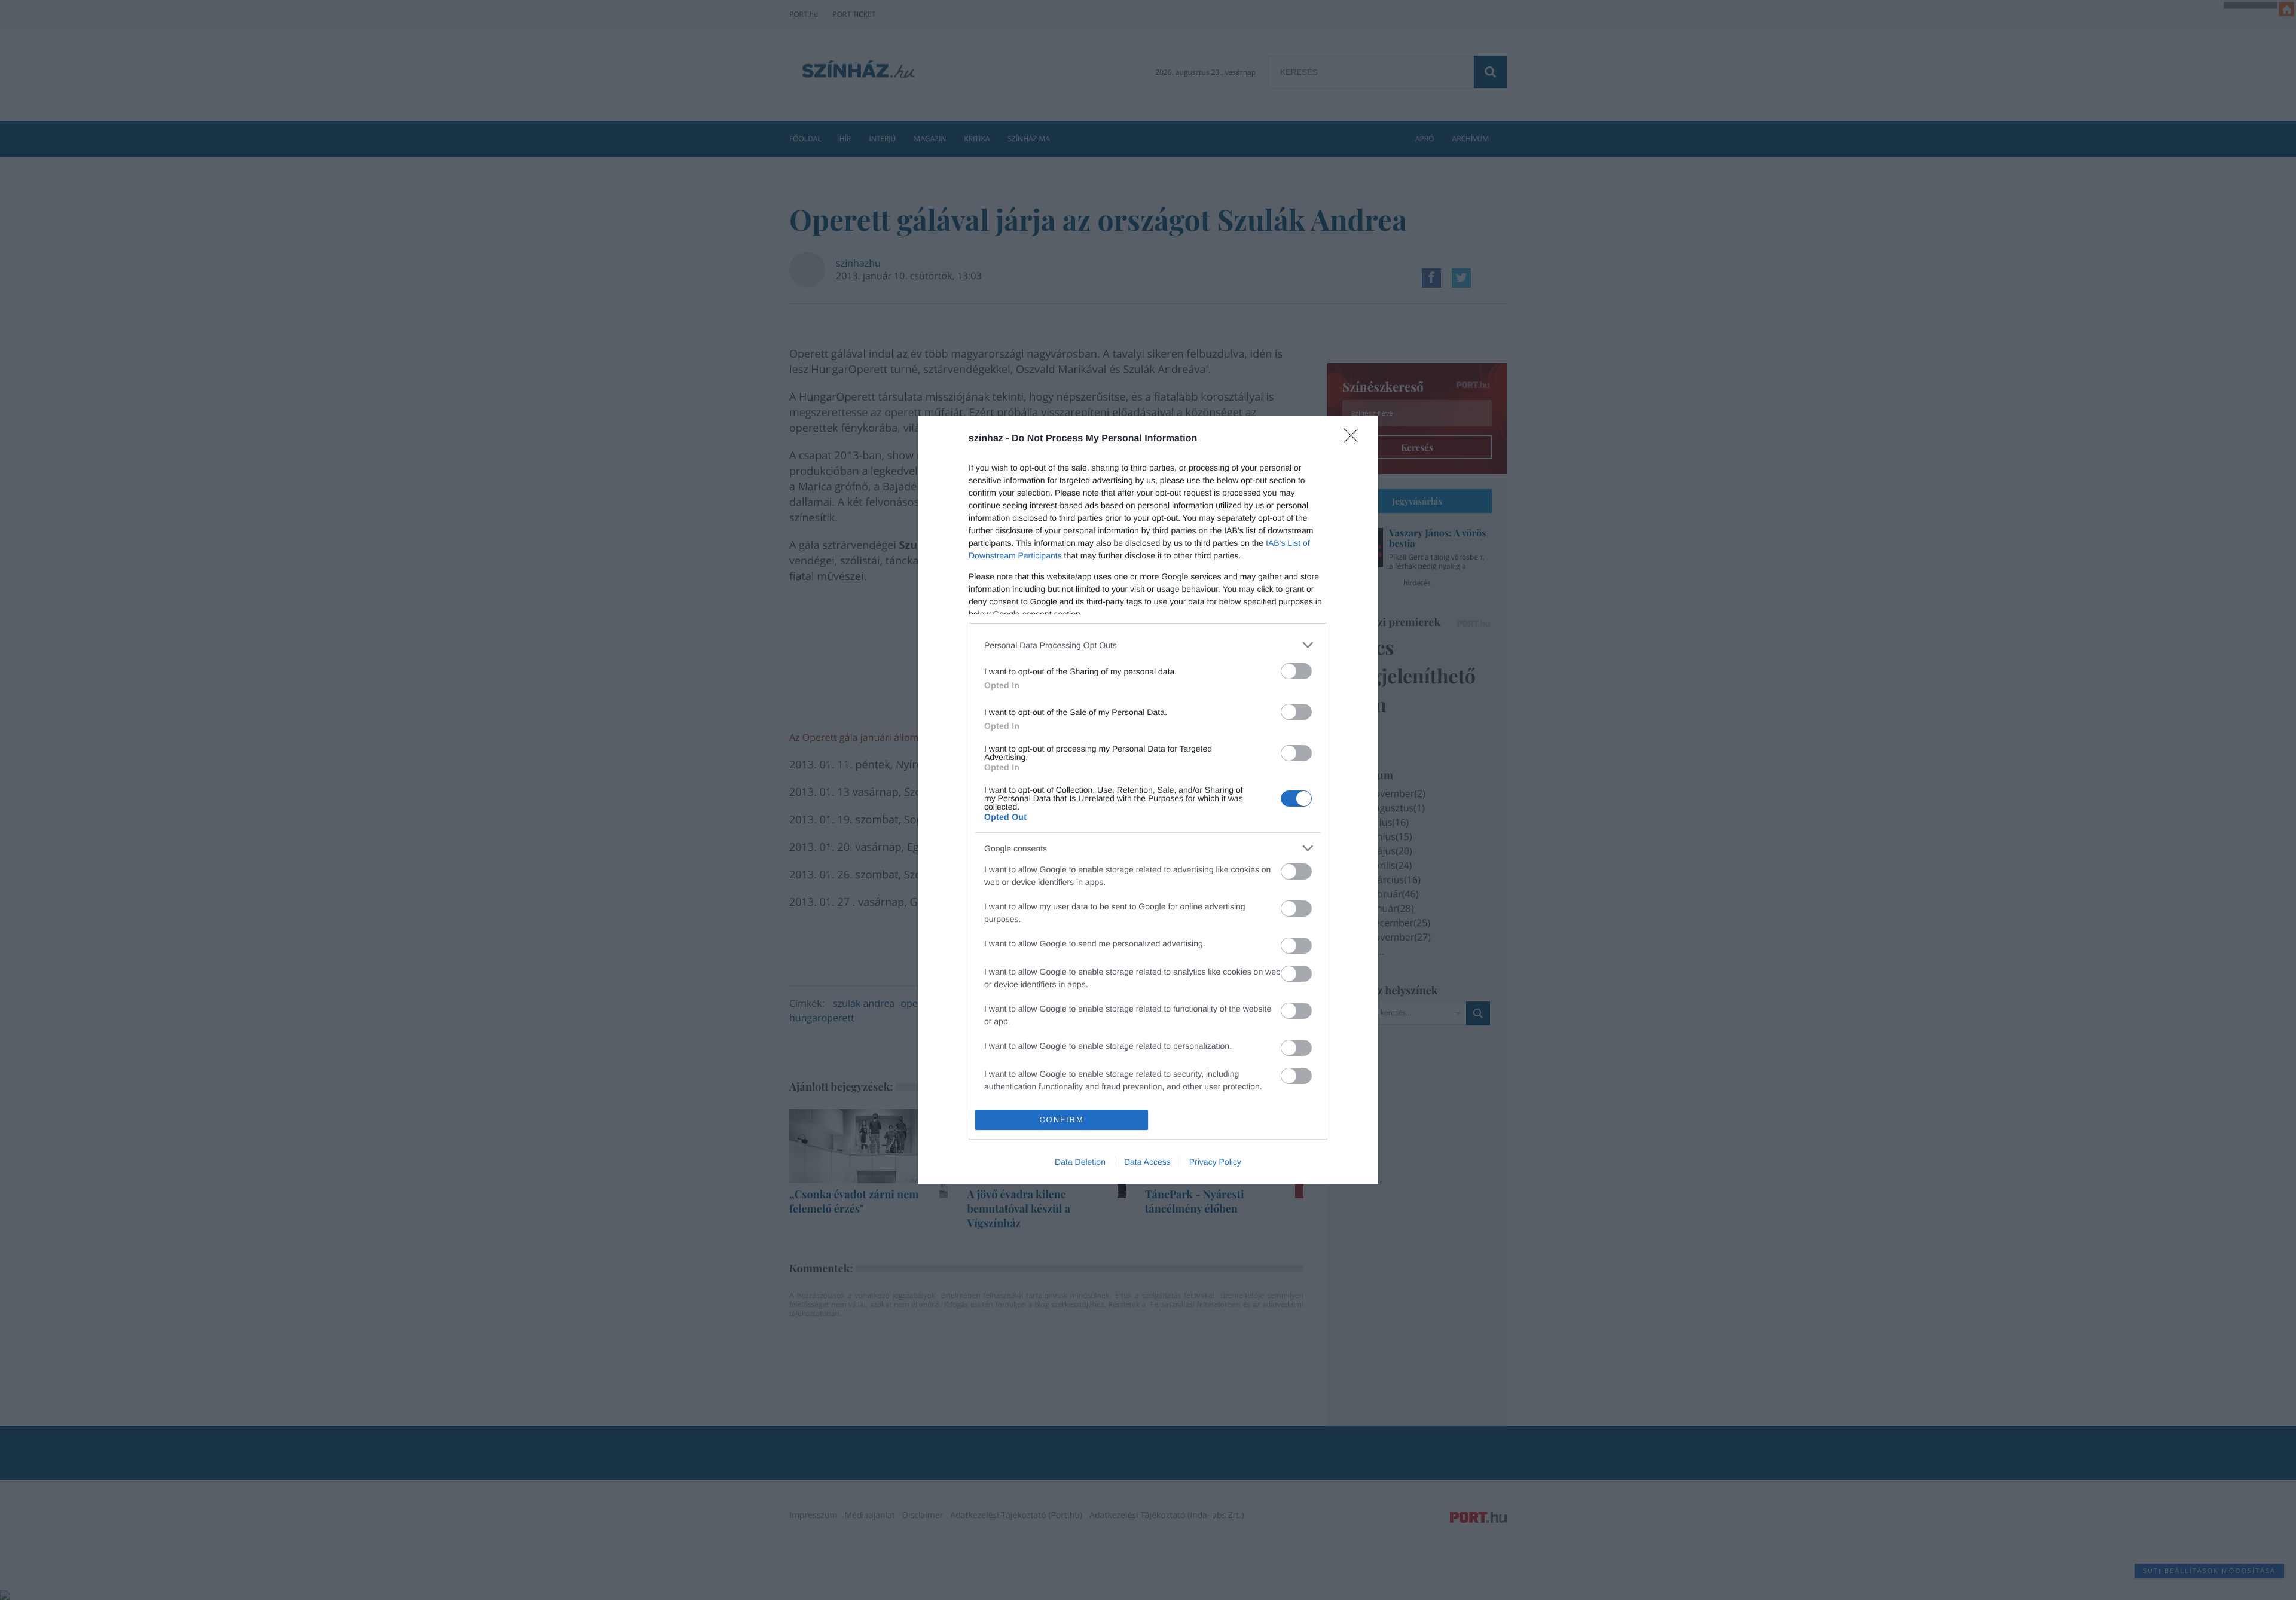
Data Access (1147, 1162)
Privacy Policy (1215, 1162)
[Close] (1355, 439)
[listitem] (1148, 645)
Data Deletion (1080, 1162)
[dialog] (1148, 800)
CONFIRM (1062, 1120)
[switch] (1296, 671)
